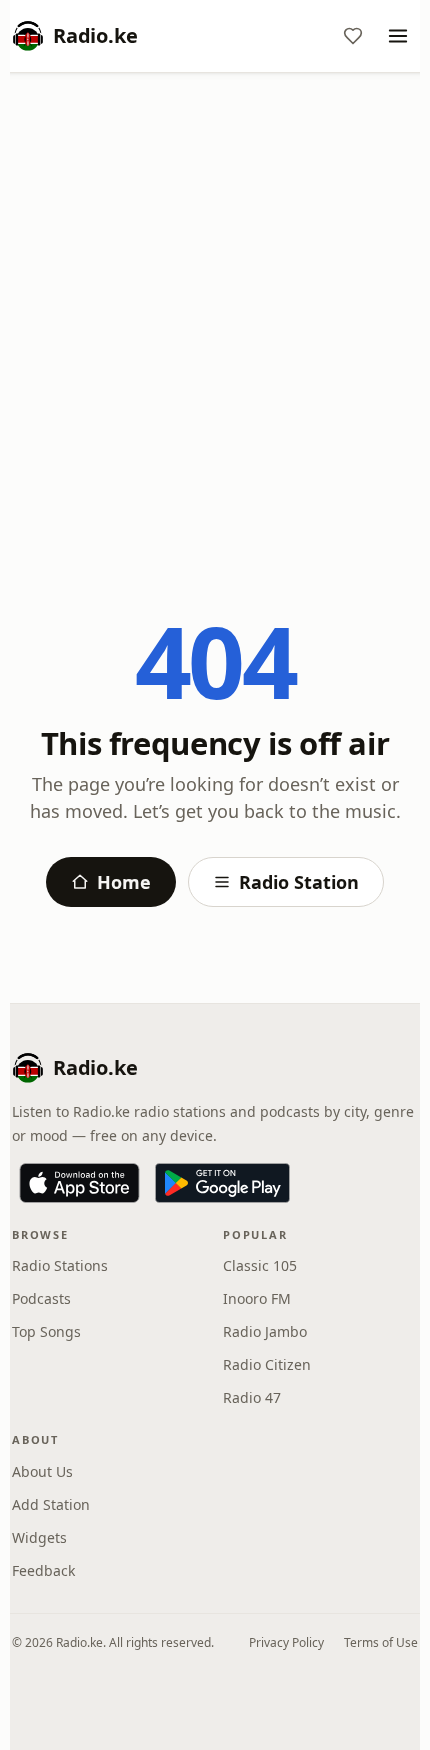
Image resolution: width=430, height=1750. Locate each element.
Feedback (43, 1570)
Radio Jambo (265, 1331)
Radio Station (299, 882)
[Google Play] (222, 1183)
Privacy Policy (286, 1642)
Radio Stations (60, 1265)
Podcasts (41, 1298)
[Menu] (398, 36)
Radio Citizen (267, 1364)
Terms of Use (381, 1642)
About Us (42, 1471)
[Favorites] (353, 36)
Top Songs (46, 1331)
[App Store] (79, 1183)
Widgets (39, 1537)
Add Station (51, 1504)
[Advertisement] (215, 312)
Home (124, 882)
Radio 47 (252, 1397)
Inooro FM (257, 1298)
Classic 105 (260, 1265)
